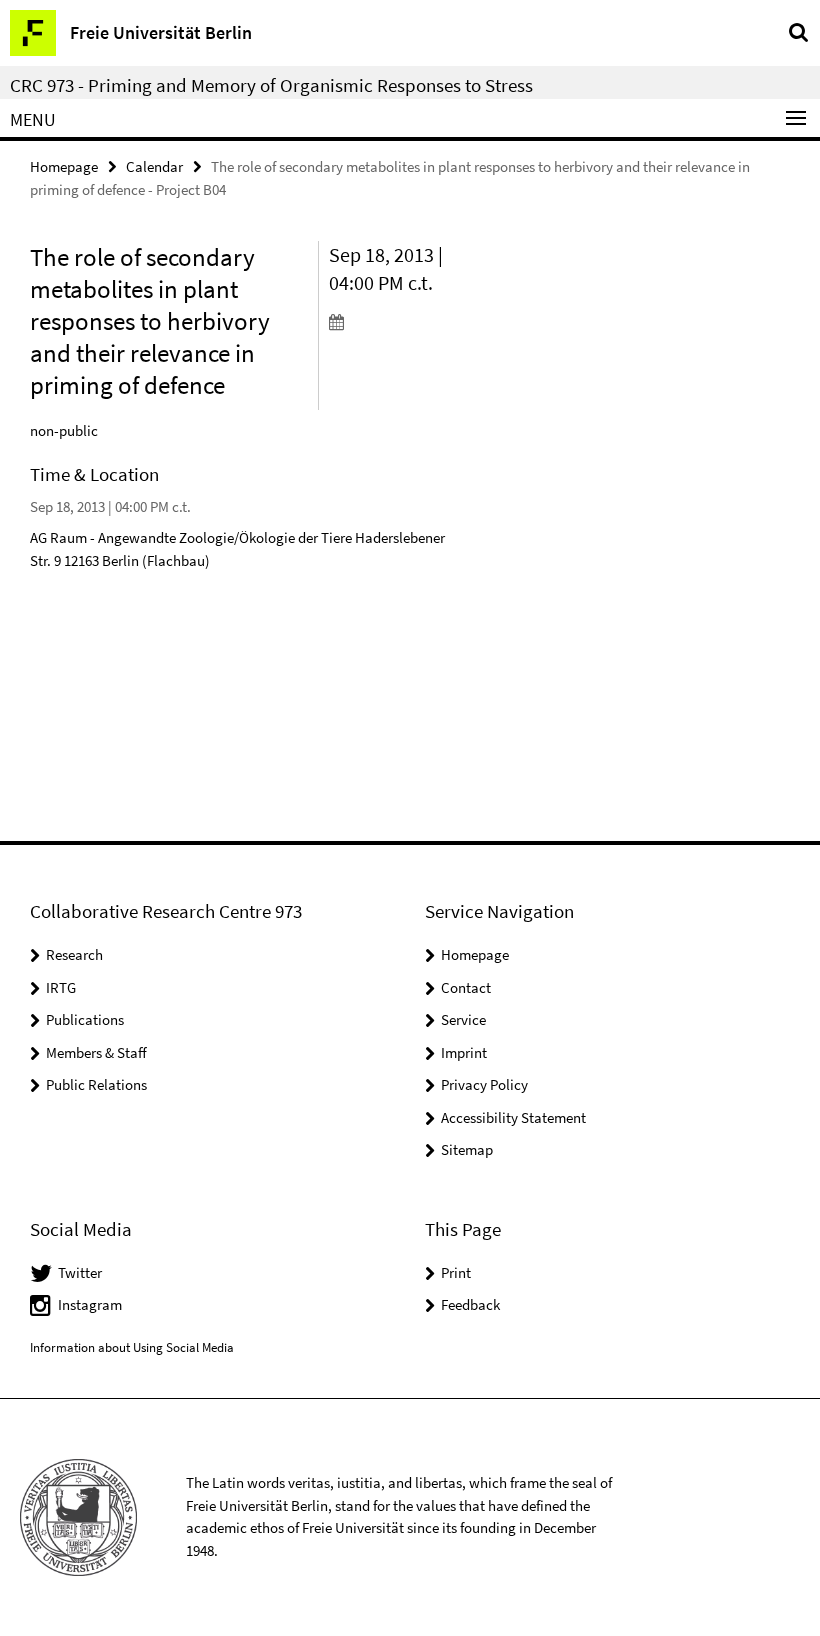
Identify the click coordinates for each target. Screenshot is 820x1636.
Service (463, 1019)
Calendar (154, 166)
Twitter (80, 1272)
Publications (85, 1019)
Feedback (470, 1304)
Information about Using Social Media (132, 1347)
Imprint (464, 1052)
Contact (466, 987)
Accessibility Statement (513, 1117)
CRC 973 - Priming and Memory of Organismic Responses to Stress (271, 85)
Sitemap (467, 1149)
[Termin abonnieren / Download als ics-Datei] (395, 321)
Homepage (64, 166)
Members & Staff (96, 1052)
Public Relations (96, 1084)
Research (74, 954)
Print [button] (456, 1272)
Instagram (90, 1304)
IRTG (61, 987)
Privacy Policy (484, 1084)
